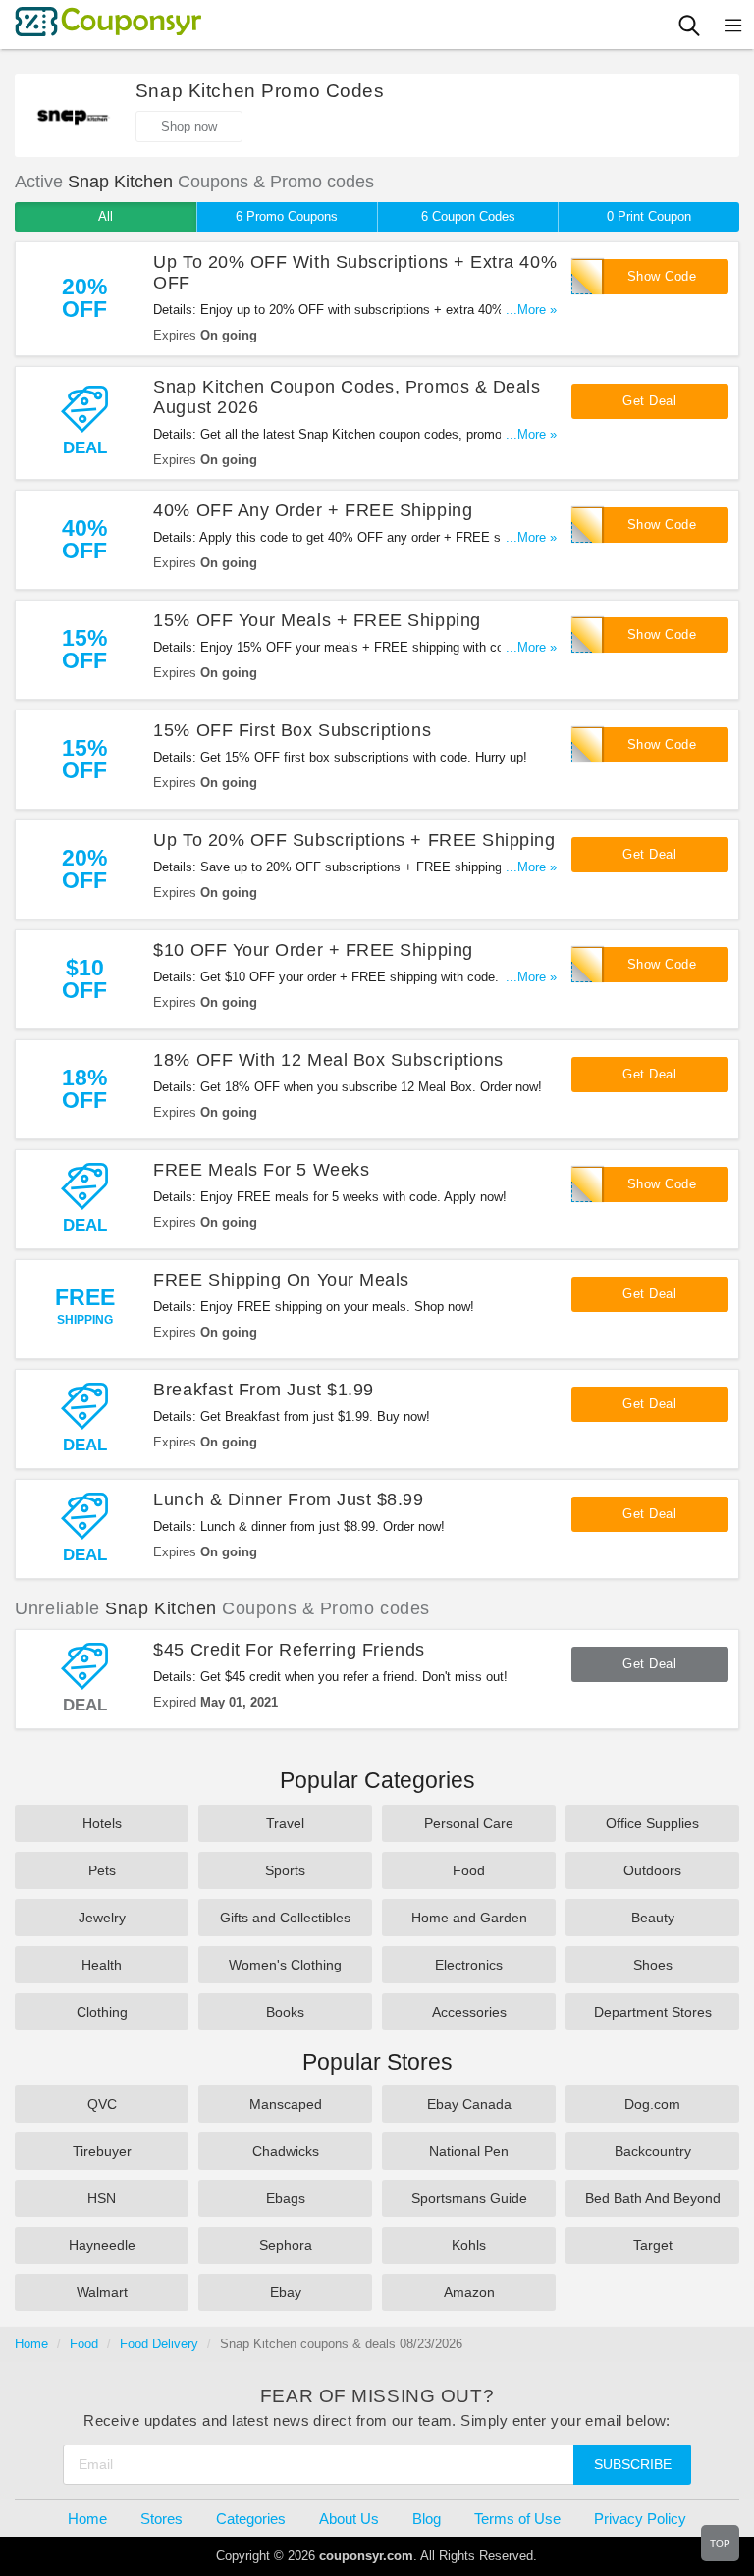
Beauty (653, 1918)
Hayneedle (102, 2245)
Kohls (469, 2245)
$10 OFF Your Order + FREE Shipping (313, 950)
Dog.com (652, 2104)
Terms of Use (517, 2519)
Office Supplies (652, 1823)
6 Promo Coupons (287, 216)
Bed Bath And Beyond (653, 2198)
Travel (285, 1823)
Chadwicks (286, 2151)
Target (653, 2245)
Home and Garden (469, 1918)
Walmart (102, 2292)
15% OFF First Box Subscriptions (292, 730)
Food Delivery (159, 2344)
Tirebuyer (102, 2151)
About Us (349, 2519)
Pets (102, 1870)
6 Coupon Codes (468, 216)
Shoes (653, 1965)
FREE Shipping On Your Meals (281, 1280)
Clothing (102, 2012)
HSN (102, 2198)
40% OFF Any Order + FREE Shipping (313, 510)
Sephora (286, 2245)
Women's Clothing (285, 1965)
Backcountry (653, 2151)
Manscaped (286, 2104)
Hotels (102, 1823)
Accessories (469, 2012)
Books (285, 2012)
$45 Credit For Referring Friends (289, 1650)
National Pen (469, 2151)
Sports (285, 1870)
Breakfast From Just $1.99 (264, 1390)
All (106, 216)
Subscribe (633, 2464)
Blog (427, 2519)
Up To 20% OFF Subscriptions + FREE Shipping (354, 840)
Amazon (469, 2292)
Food (469, 1870)
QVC (102, 2104)
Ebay (286, 2292)
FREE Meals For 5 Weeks (261, 1170)
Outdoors (652, 1870)
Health (102, 1965)
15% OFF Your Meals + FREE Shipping (317, 620)
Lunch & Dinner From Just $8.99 (288, 1499)
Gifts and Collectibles (285, 1918)
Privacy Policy (640, 2519)
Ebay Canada (469, 2104)
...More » (531, 310)
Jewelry (102, 1918)
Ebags (286, 2198)
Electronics (469, 1965)
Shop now (189, 126)
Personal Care (469, 1823)
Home (31, 2344)
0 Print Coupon (649, 216)
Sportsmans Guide (469, 2198)
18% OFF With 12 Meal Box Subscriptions (328, 1060)
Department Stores (653, 2012)
